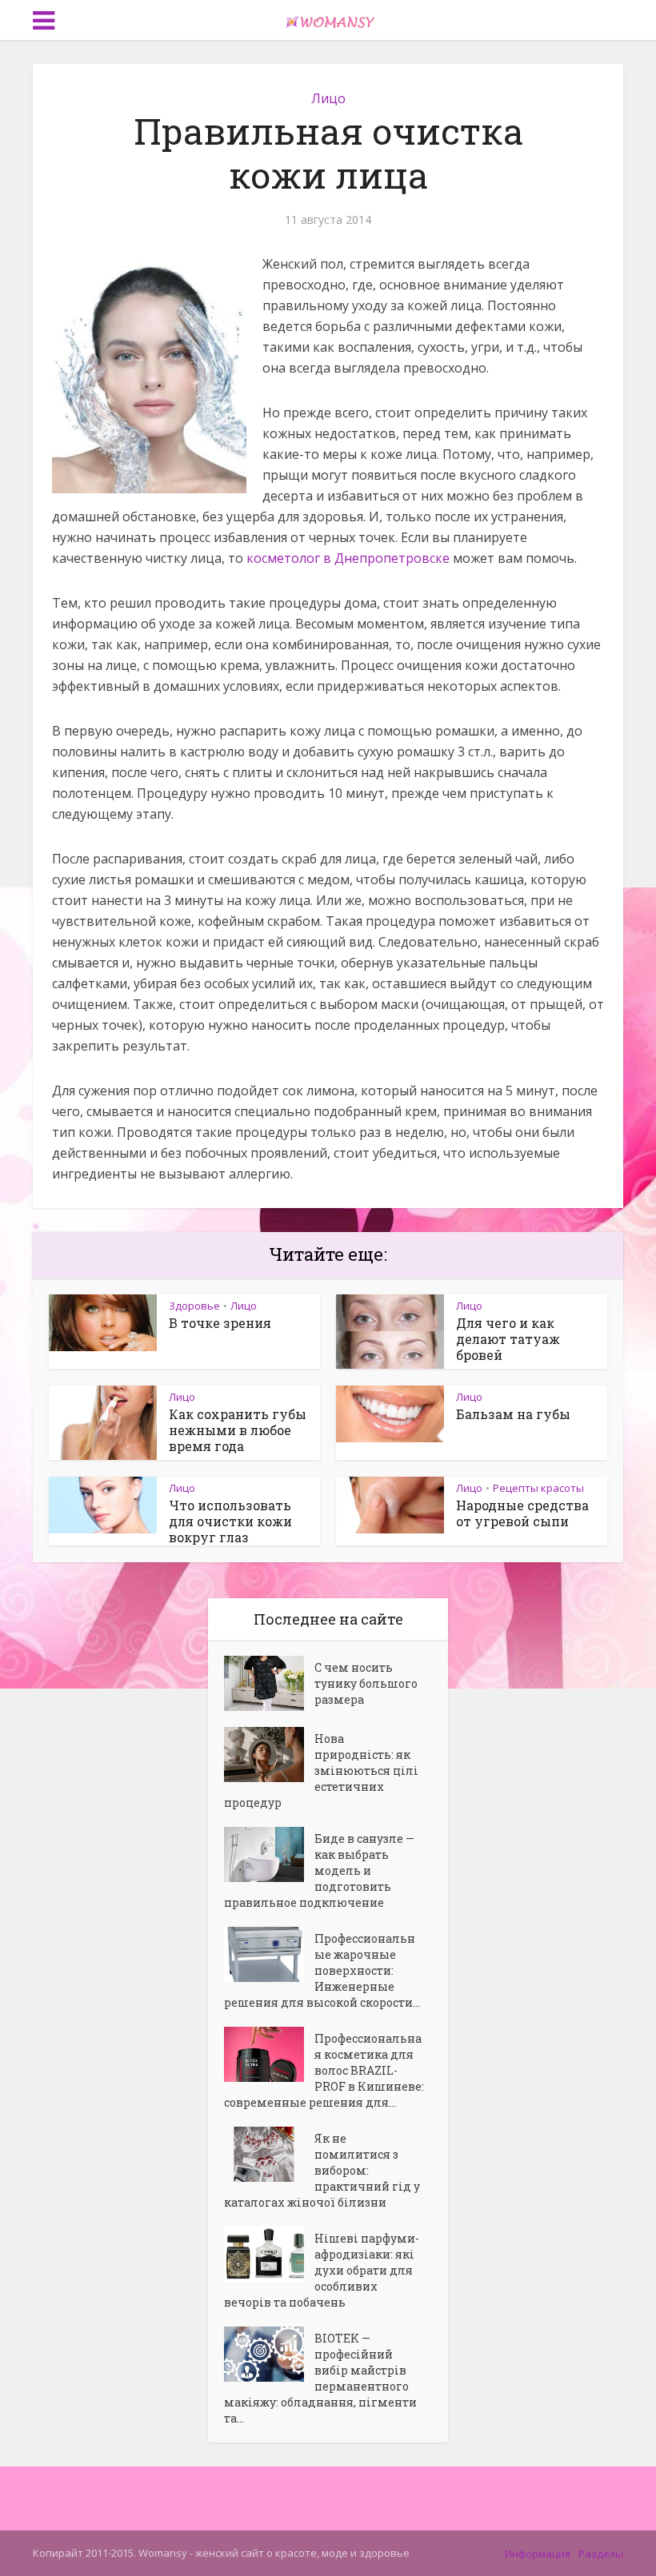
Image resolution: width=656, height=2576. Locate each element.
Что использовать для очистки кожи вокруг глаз (230, 1521)
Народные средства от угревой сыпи (522, 1513)
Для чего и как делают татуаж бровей (508, 1339)
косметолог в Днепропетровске (348, 558)
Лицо (328, 98)
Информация (538, 2554)
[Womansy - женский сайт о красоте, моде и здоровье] (328, 18)
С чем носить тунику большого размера (366, 1683)
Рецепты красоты (538, 1488)
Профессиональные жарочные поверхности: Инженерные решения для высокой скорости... (322, 1970)
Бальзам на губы (513, 1414)
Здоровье (194, 1306)
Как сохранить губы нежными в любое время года (238, 1430)
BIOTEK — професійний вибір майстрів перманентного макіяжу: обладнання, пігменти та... (320, 2378)
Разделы (601, 2554)
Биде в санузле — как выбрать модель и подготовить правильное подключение (319, 1870)
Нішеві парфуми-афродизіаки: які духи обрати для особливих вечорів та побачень (322, 2270)
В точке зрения (220, 1323)
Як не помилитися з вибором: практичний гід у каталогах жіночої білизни (322, 2170)
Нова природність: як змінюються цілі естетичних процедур (321, 1771)
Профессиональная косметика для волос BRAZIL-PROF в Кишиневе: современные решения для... (324, 2070)
